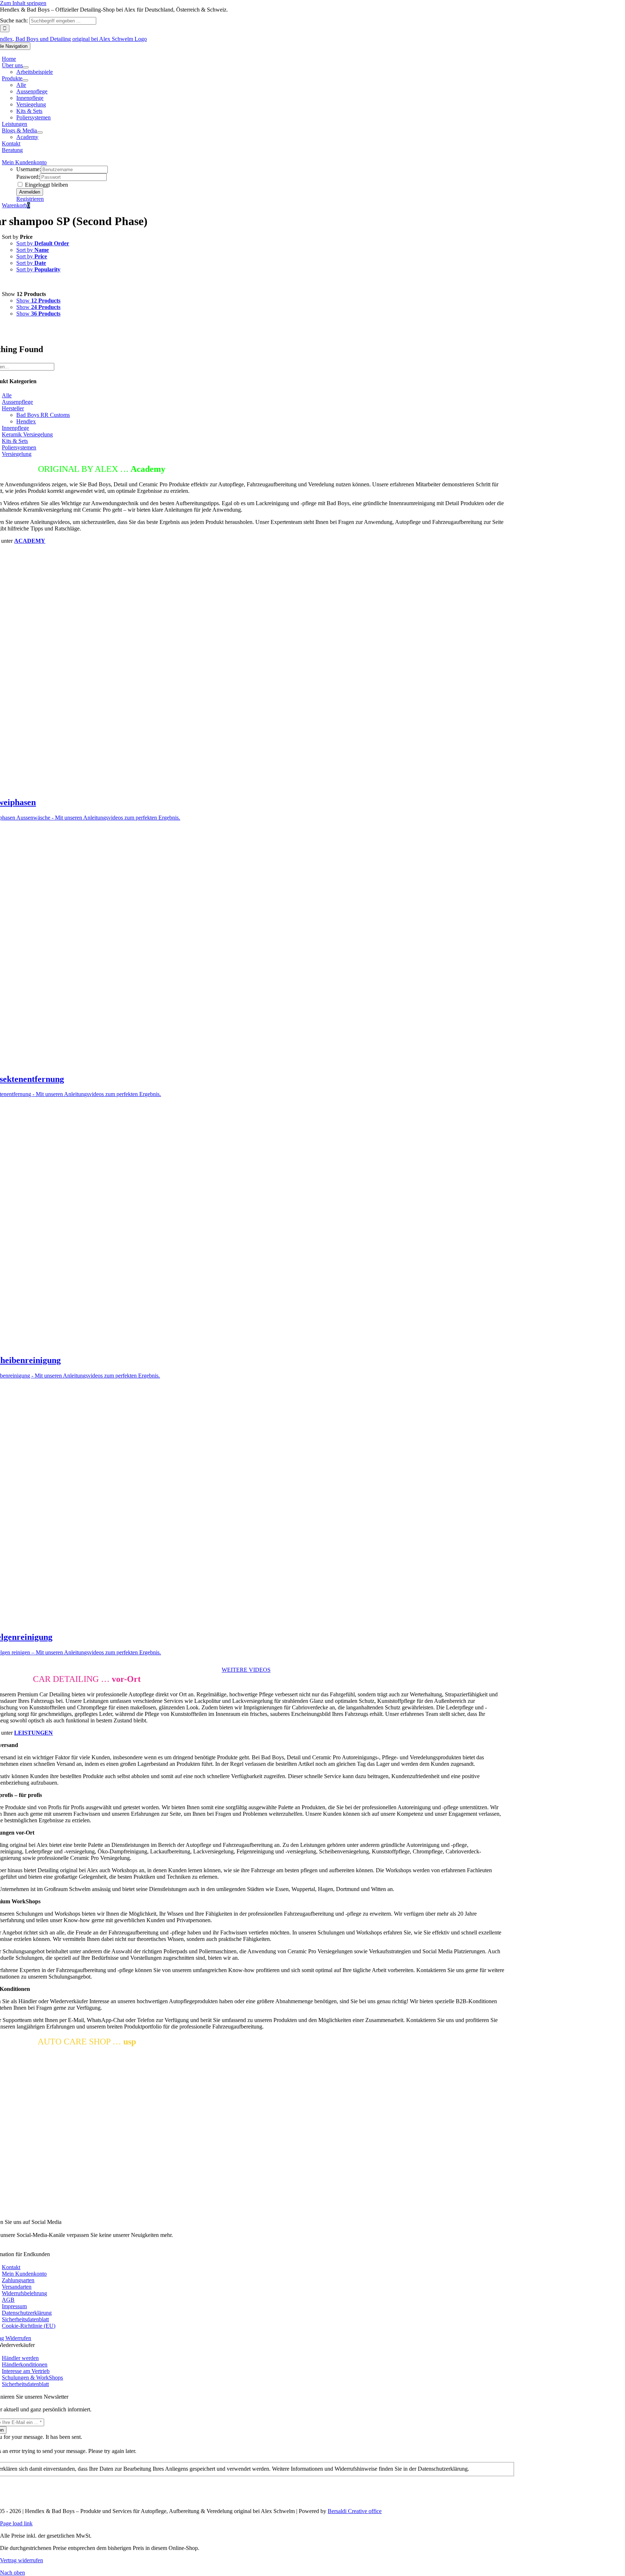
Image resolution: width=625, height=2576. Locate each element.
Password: (28, 177)
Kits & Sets (15, 441)
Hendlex (26, 421)
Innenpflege (15, 428)
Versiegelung (17, 454)
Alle (7, 395)
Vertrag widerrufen (22, 2560)
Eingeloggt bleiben (46, 185)
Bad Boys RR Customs (43, 415)
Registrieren (30, 199)
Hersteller (13, 408)
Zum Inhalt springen (23, 3)
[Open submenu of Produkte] (25, 80)
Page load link (16, 2523)
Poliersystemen (19, 447)
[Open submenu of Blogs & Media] (40, 132)
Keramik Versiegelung (27, 434)
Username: (29, 169)
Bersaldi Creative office (355, 2511)
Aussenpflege (17, 402)
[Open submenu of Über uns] (26, 67)
